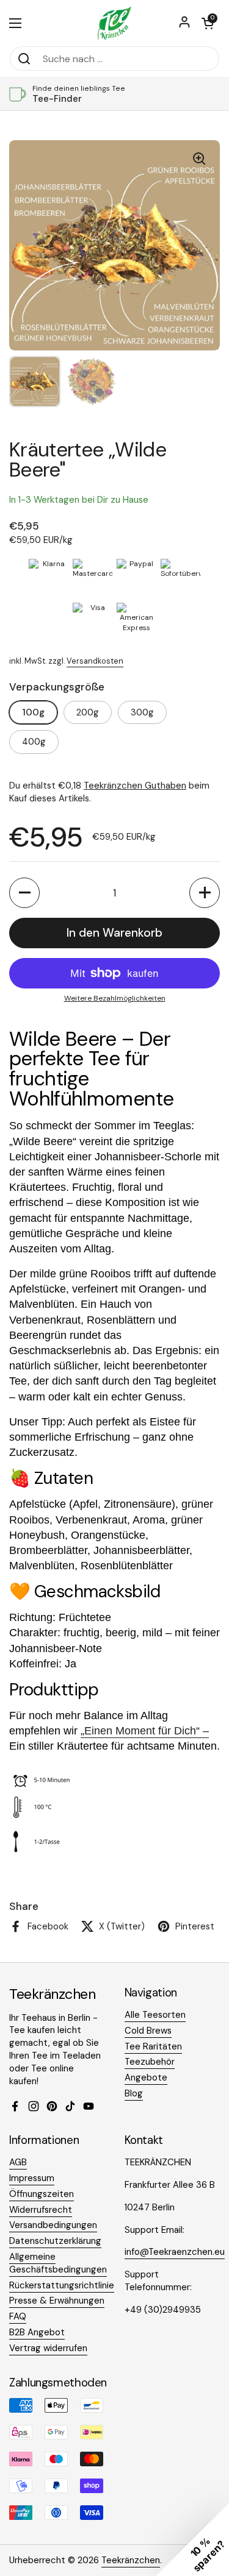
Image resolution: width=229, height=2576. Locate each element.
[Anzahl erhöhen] (205, 893)
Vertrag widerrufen (48, 2348)
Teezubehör (150, 2062)
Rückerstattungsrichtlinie (62, 2285)
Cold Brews (148, 2031)
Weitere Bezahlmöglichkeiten (115, 998)
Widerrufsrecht (41, 2210)
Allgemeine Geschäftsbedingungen (58, 2263)
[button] (208, 23)
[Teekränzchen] (115, 23)
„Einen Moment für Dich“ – (145, 1731)
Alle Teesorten (155, 2015)
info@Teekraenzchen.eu (175, 2252)
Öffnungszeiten (42, 2194)
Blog (134, 2093)
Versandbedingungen (53, 2225)
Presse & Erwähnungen (57, 2301)
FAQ (18, 2316)
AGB (18, 2162)
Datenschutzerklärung (55, 2241)
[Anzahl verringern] (24, 893)
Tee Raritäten (153, 2046)
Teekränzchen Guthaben (135, 786)
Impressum (32, 2178)
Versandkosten (95, 661)
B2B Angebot (37, 2332)
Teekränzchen (131, 2560)
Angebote (146, 2077)
